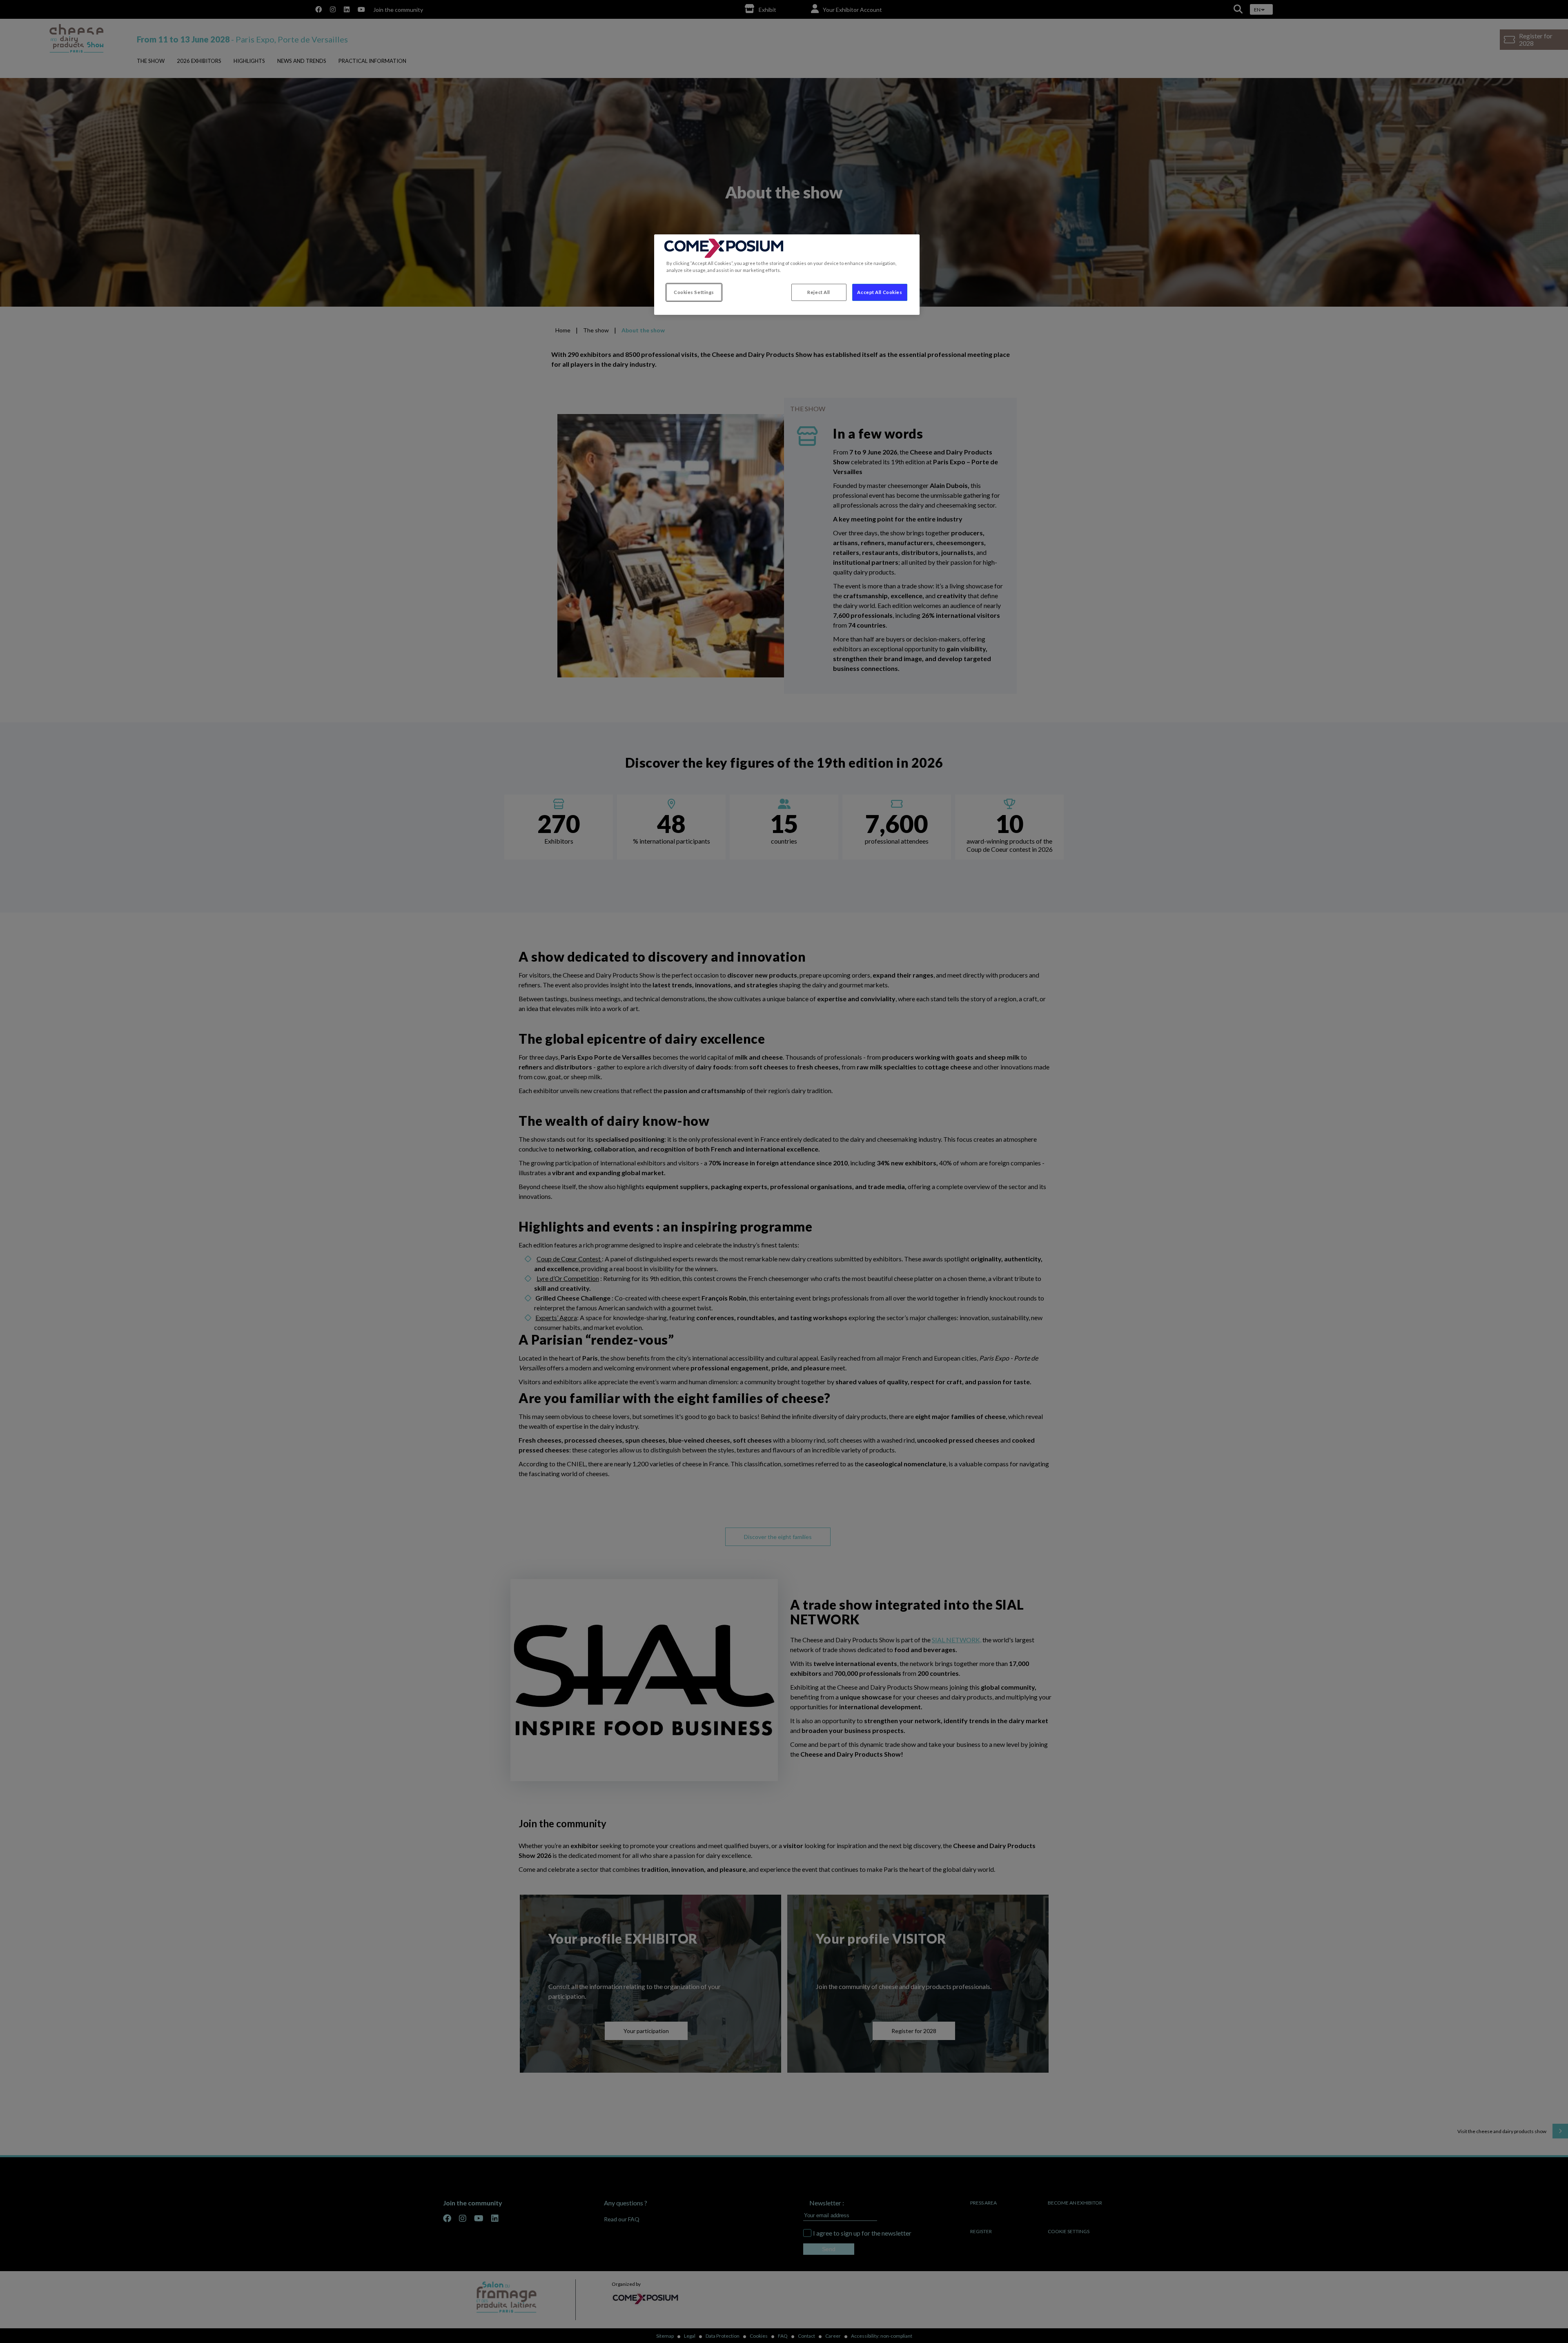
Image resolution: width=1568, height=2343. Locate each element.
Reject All (819, 292)
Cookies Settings (694, 292)
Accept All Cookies (880, 292)
